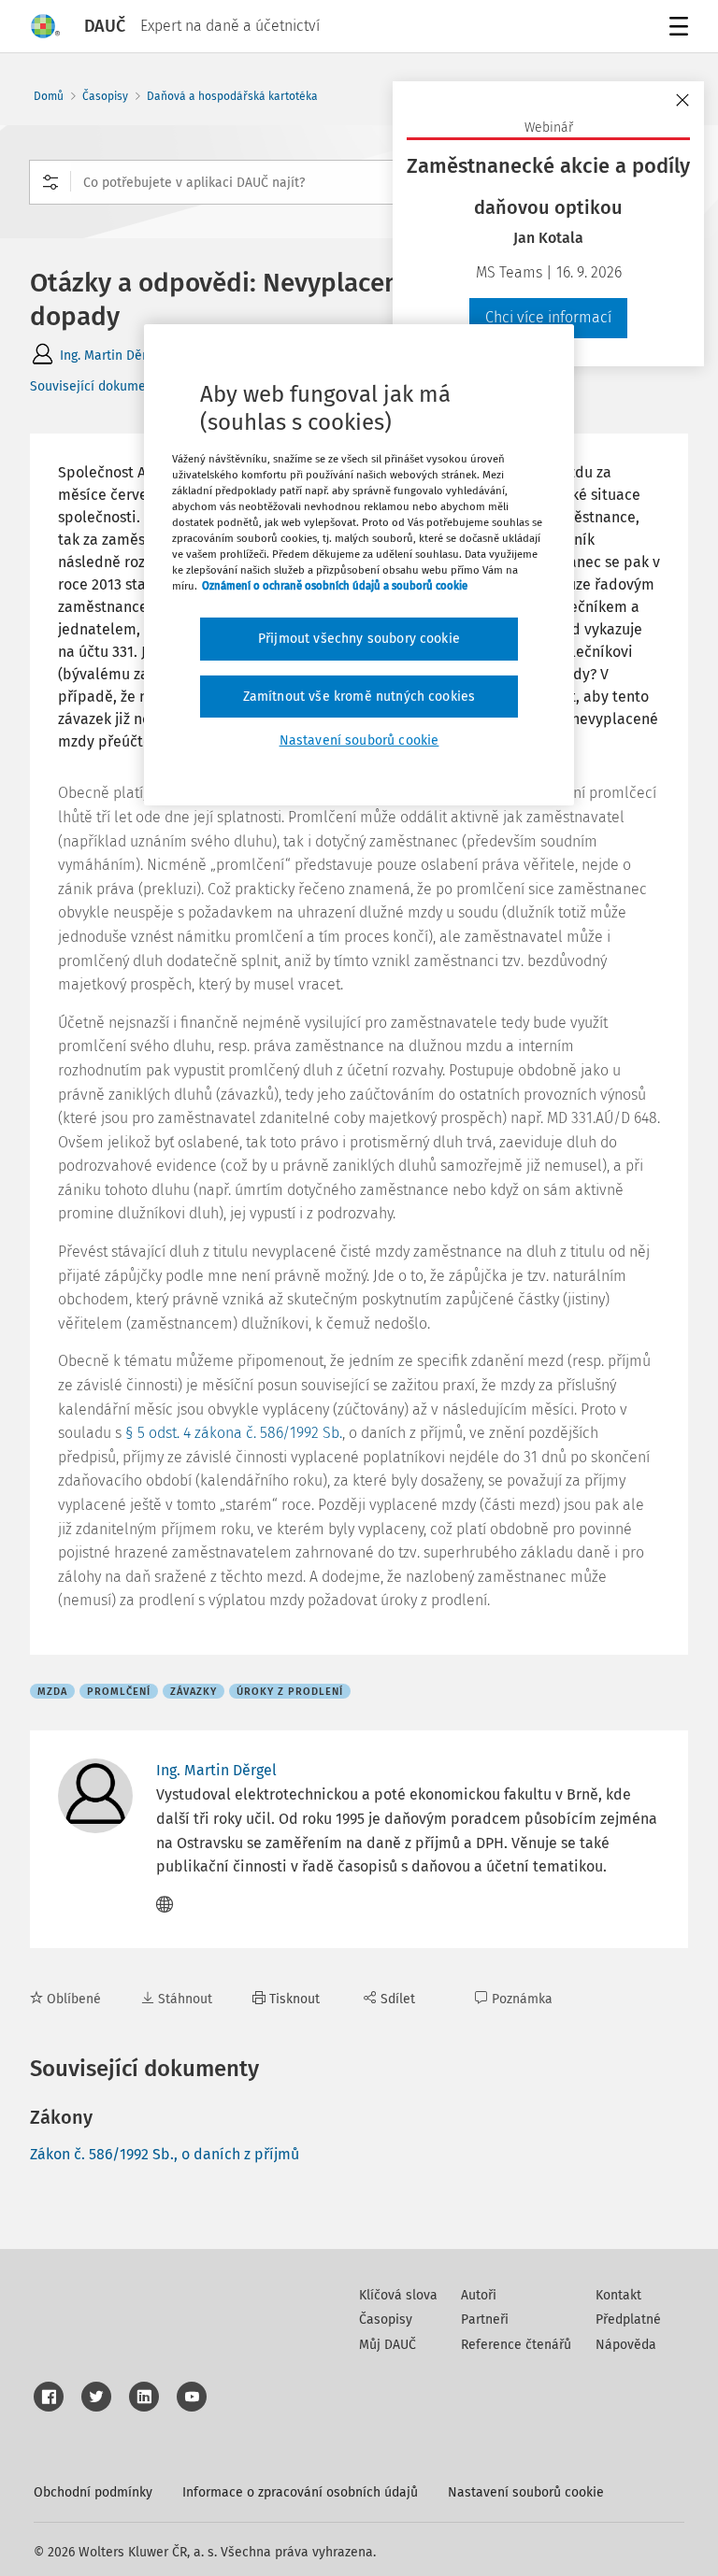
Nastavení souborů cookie (526, 2492)
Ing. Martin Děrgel (112, 356)
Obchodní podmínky (93, 2492)
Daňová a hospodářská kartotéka (232, 96)
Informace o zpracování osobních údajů (300, 2492)
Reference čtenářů (516, 2345)
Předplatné (628, 2320)
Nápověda (626, 2345)
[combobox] (359, 182)
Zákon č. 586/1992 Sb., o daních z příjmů (165, 2154)
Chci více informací (548, 317)
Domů (49, 96)
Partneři (485, 2320)
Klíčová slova (398, 2295)
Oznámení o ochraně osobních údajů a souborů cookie (335, 586)
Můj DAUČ (388, 2345)
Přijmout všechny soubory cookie (359, 639)
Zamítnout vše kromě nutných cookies (359, 697)
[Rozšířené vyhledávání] (50, 182)
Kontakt (618, 2295)
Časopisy (105, 96)
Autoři (479, 2295)
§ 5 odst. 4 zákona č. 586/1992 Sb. (234, 1433)
